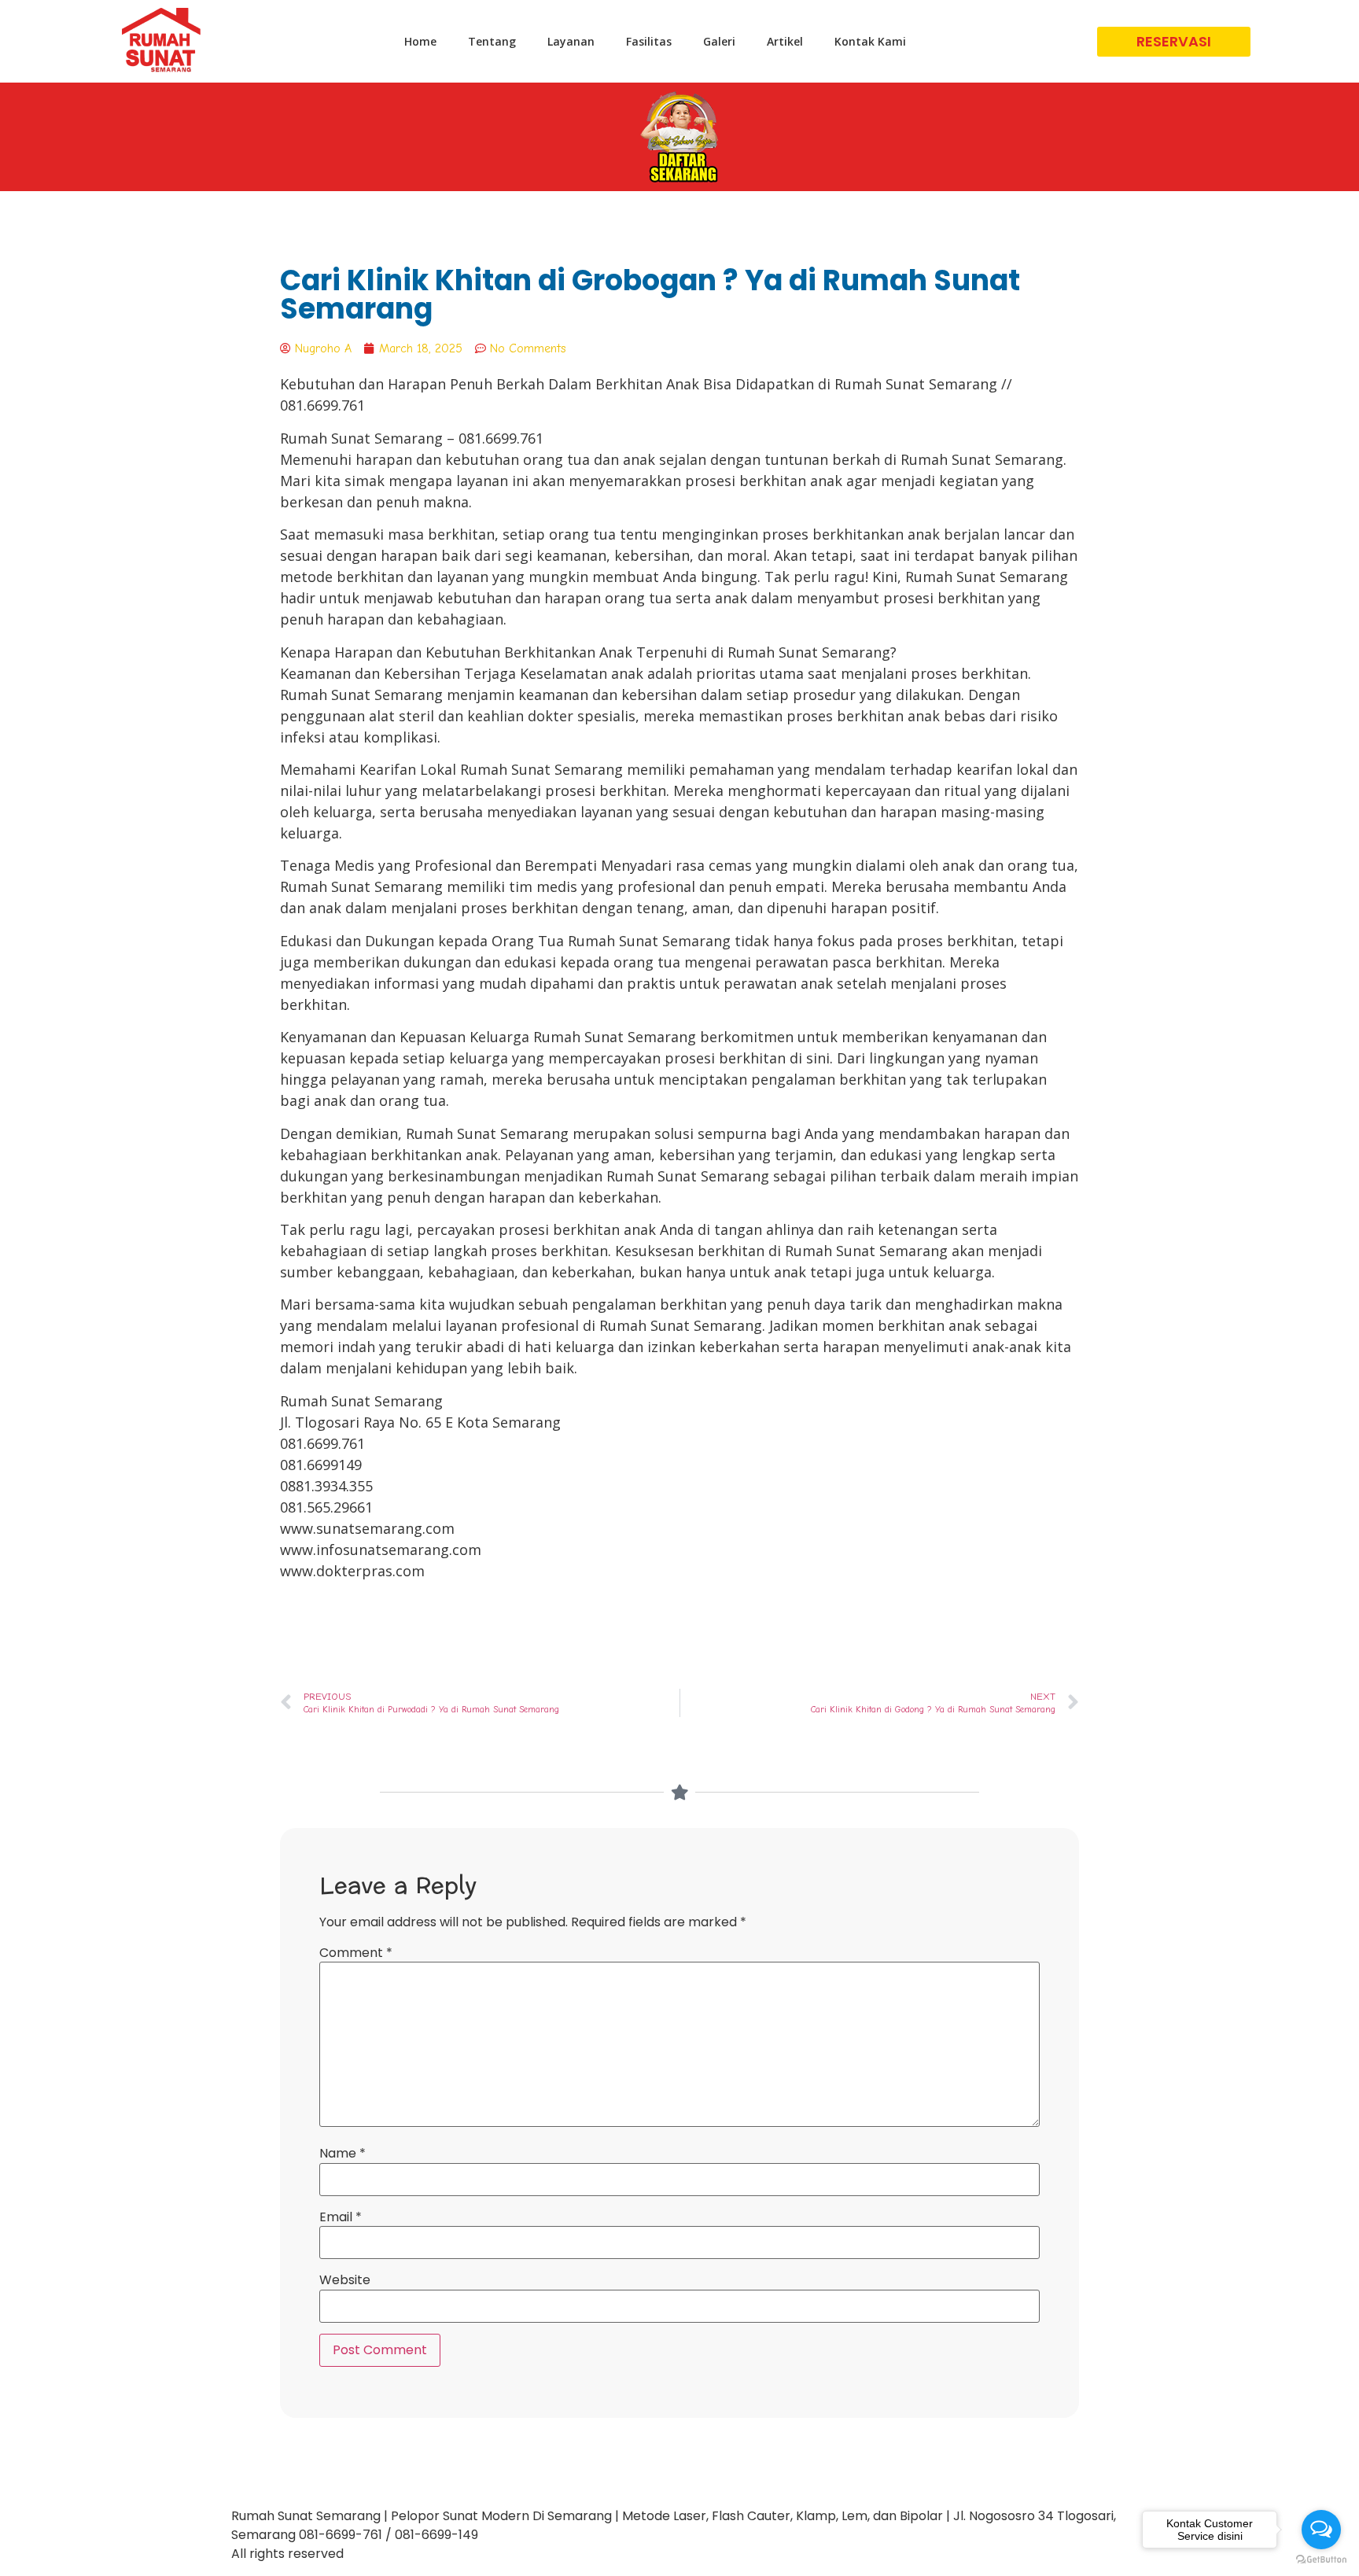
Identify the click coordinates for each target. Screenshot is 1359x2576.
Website (345, 2280)
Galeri (719, 41)
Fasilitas (649, 41)
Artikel (785, 41)
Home (420, 41)
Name (343, 2154)
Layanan (571, 41)
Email (341, 2217)
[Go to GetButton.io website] (1321, 2560)
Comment (356, 1953)
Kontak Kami (870, 41)
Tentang (492, 41)
